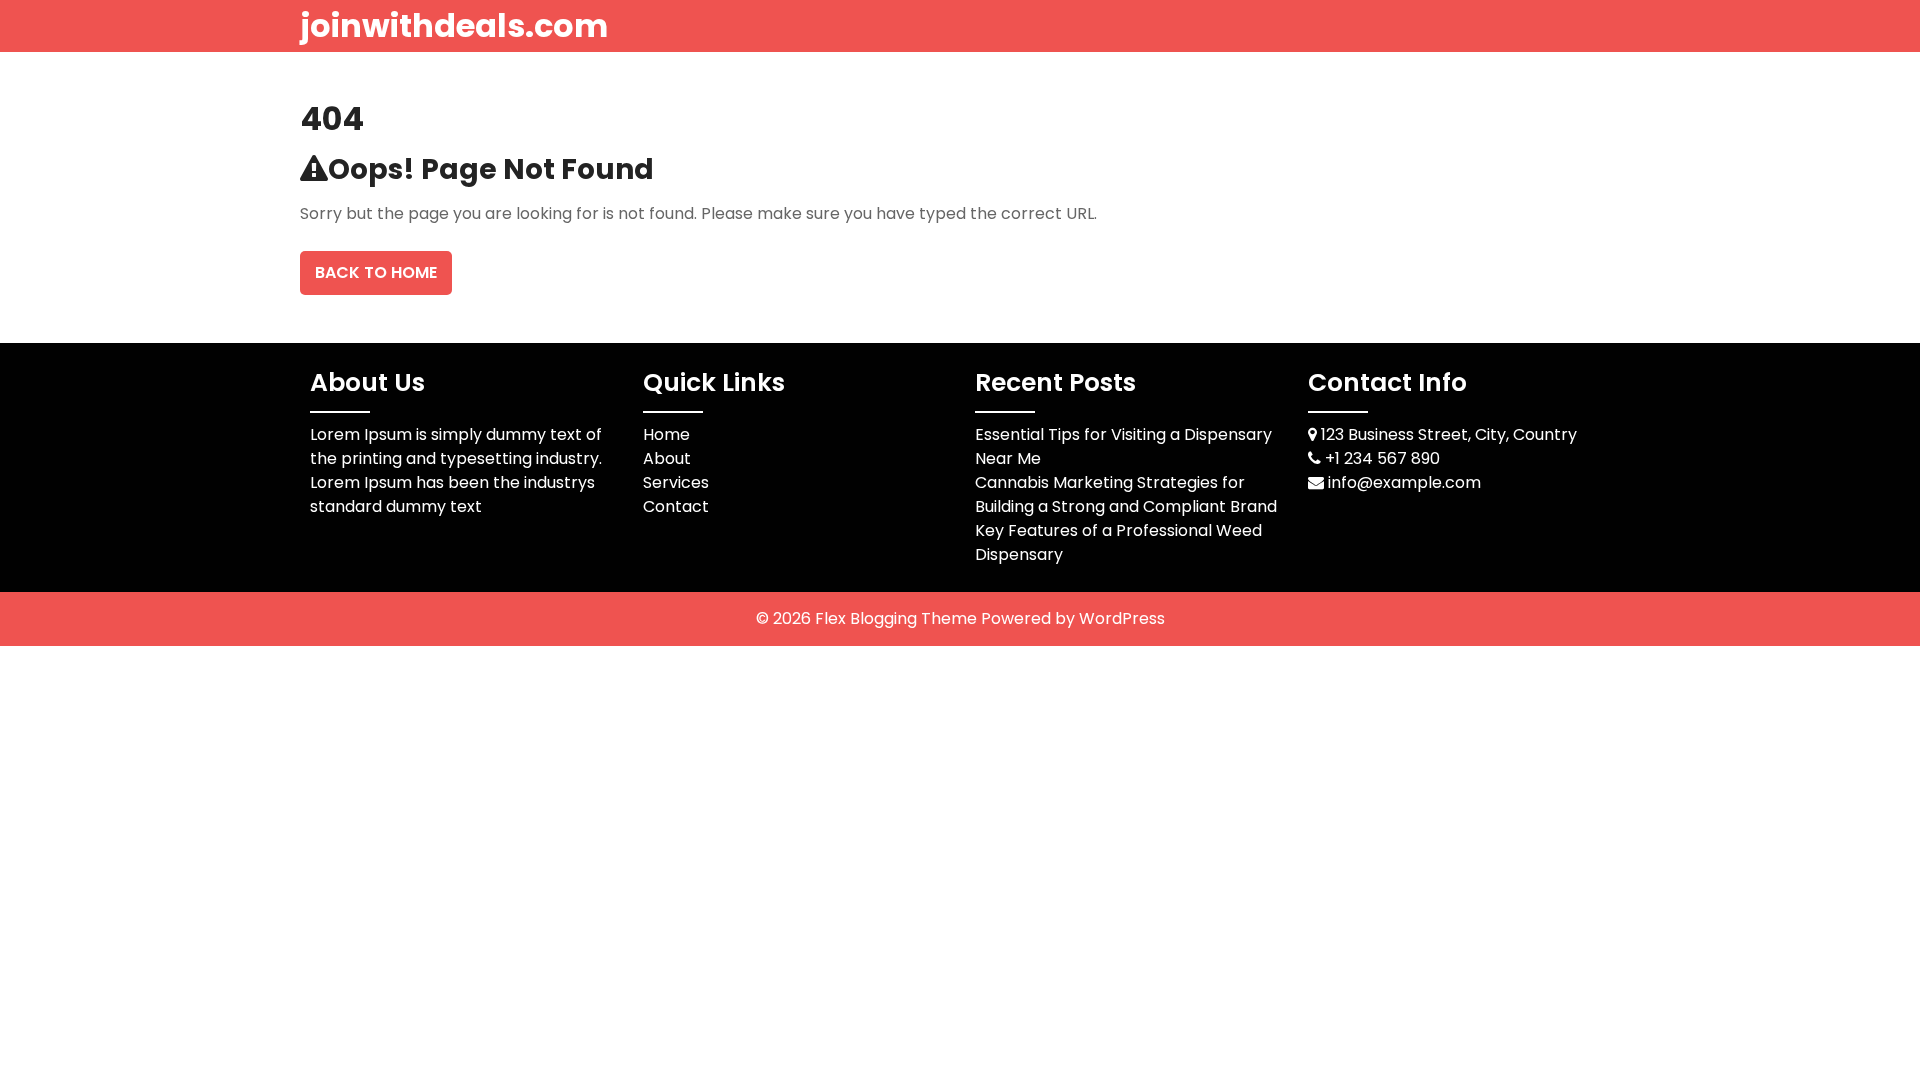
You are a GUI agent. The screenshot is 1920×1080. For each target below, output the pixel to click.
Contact (676, 506)
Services (676, 482)
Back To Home (376, 272)
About (667, 458)
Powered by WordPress (1073, 618)
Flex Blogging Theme (898, 618)
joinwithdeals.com (454, 25)
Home (666, 434)
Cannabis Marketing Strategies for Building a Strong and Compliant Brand (1126, 494)
